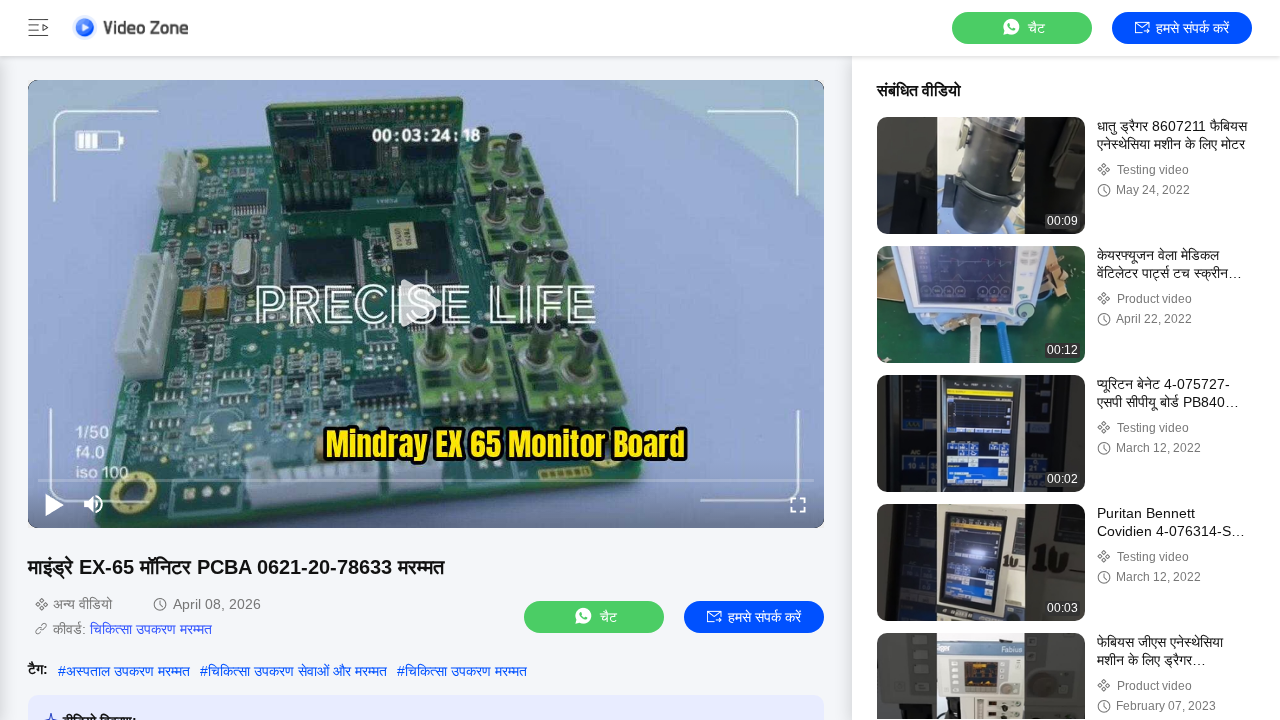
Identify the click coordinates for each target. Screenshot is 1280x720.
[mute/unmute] (94, 504)
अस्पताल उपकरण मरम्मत (128, 671)
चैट (1036, 28)
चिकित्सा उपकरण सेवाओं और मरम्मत (297, 671)
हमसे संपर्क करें (1192, 28)
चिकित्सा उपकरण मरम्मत (151, 629)
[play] (426, 304)
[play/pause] (54, 504)
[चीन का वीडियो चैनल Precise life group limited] (130, 27)
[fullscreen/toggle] (798, 504)
